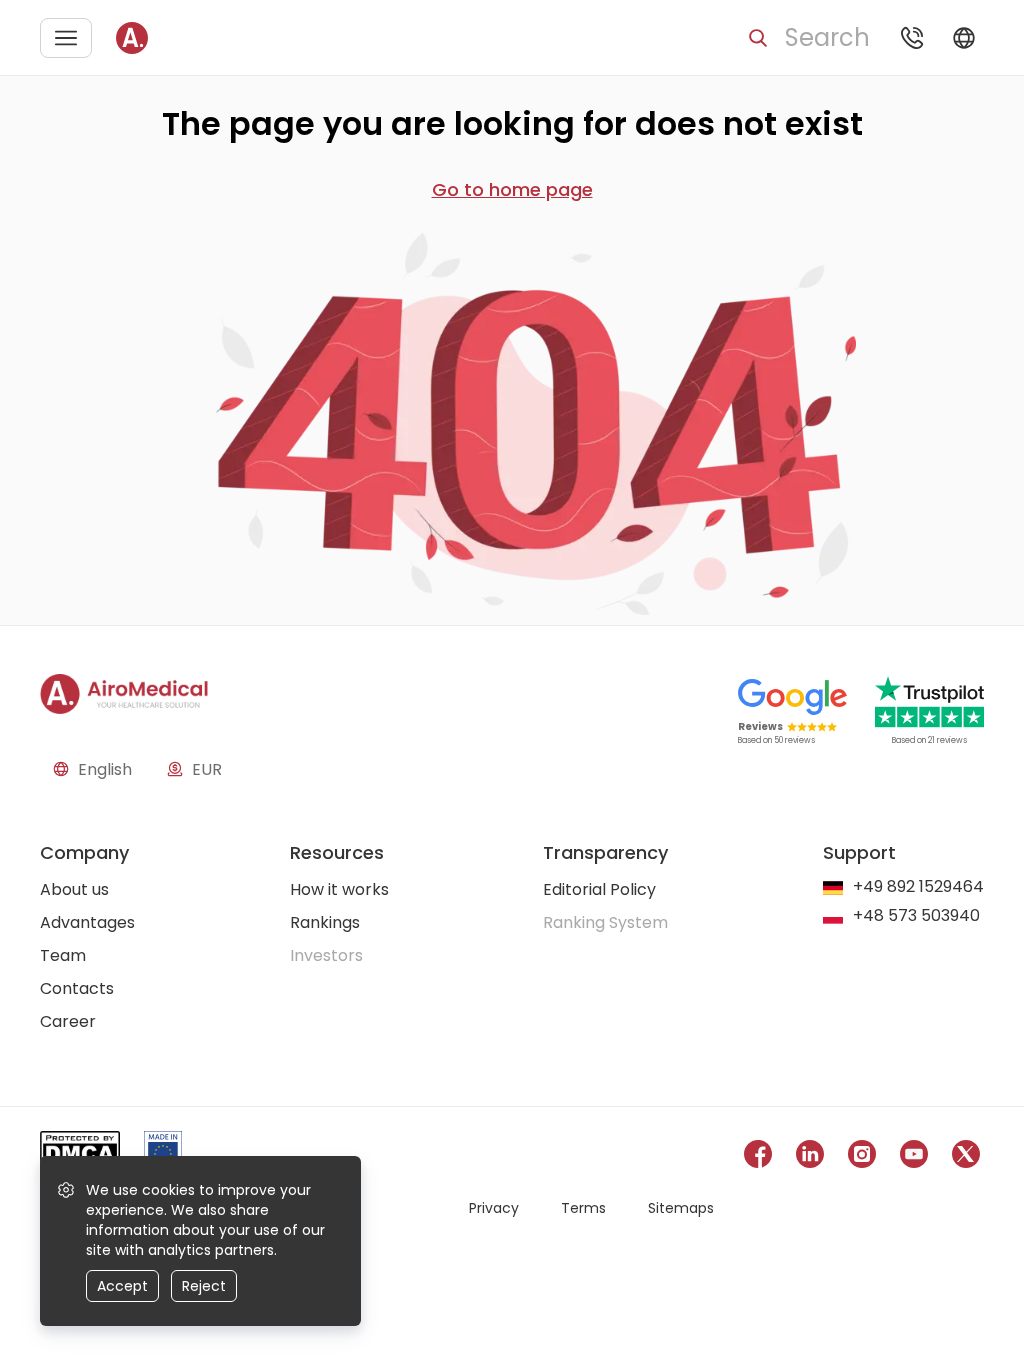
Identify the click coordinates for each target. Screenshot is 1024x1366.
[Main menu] (66, 38)
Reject (204, 1286)
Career (68, 1021)
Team (63, 955)
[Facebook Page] (758, 1157)
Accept (122, 1286)
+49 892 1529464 (918, 887)
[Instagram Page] (862, 1157)
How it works (339, 889)
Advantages (87, 922)
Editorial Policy (599, 889)
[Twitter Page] (966, 1157)
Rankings (325, 922)
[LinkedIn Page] (810, 1157)
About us (74, 889)
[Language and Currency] (964, 38)
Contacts (77, 988)
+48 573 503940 (916, 916)
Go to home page (512, 189)
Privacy (494, 1208)
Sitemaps (681, 1208)
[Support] (912, 38)
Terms (583, 1208)
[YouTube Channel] (914, 1157)
